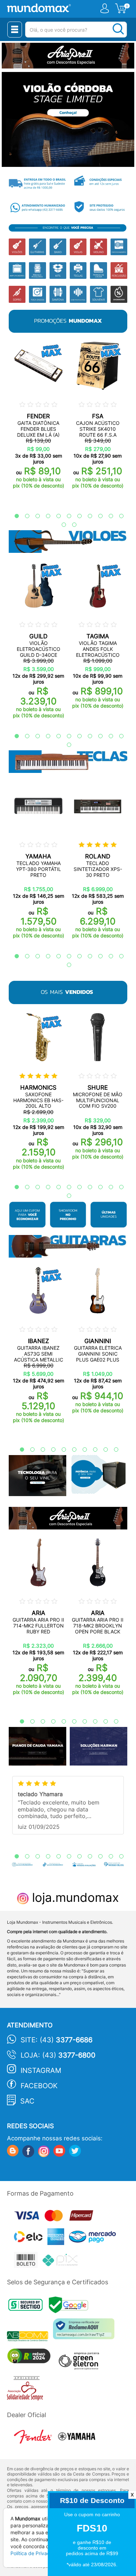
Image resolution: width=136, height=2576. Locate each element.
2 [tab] (24, 516)
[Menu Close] (15, 30)
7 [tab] (76, 516)
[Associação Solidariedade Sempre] (27, 2390)
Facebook (39, 2086)
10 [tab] (107, 516)
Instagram (41, 2070)
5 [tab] (55, 516)
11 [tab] (118, 516)
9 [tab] (97, 516)
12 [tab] (60, 525)
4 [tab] (45, 516)
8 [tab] (86, 516)
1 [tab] (13, 516)
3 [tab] (34, 516)
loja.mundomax (74, 1897)
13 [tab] (71, 525)
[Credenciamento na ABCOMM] (30, 2337)
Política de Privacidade (37, 2553)
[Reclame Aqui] (85, 2331)
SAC (27, 2101)
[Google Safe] (70, 2307)
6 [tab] (66, 516)
